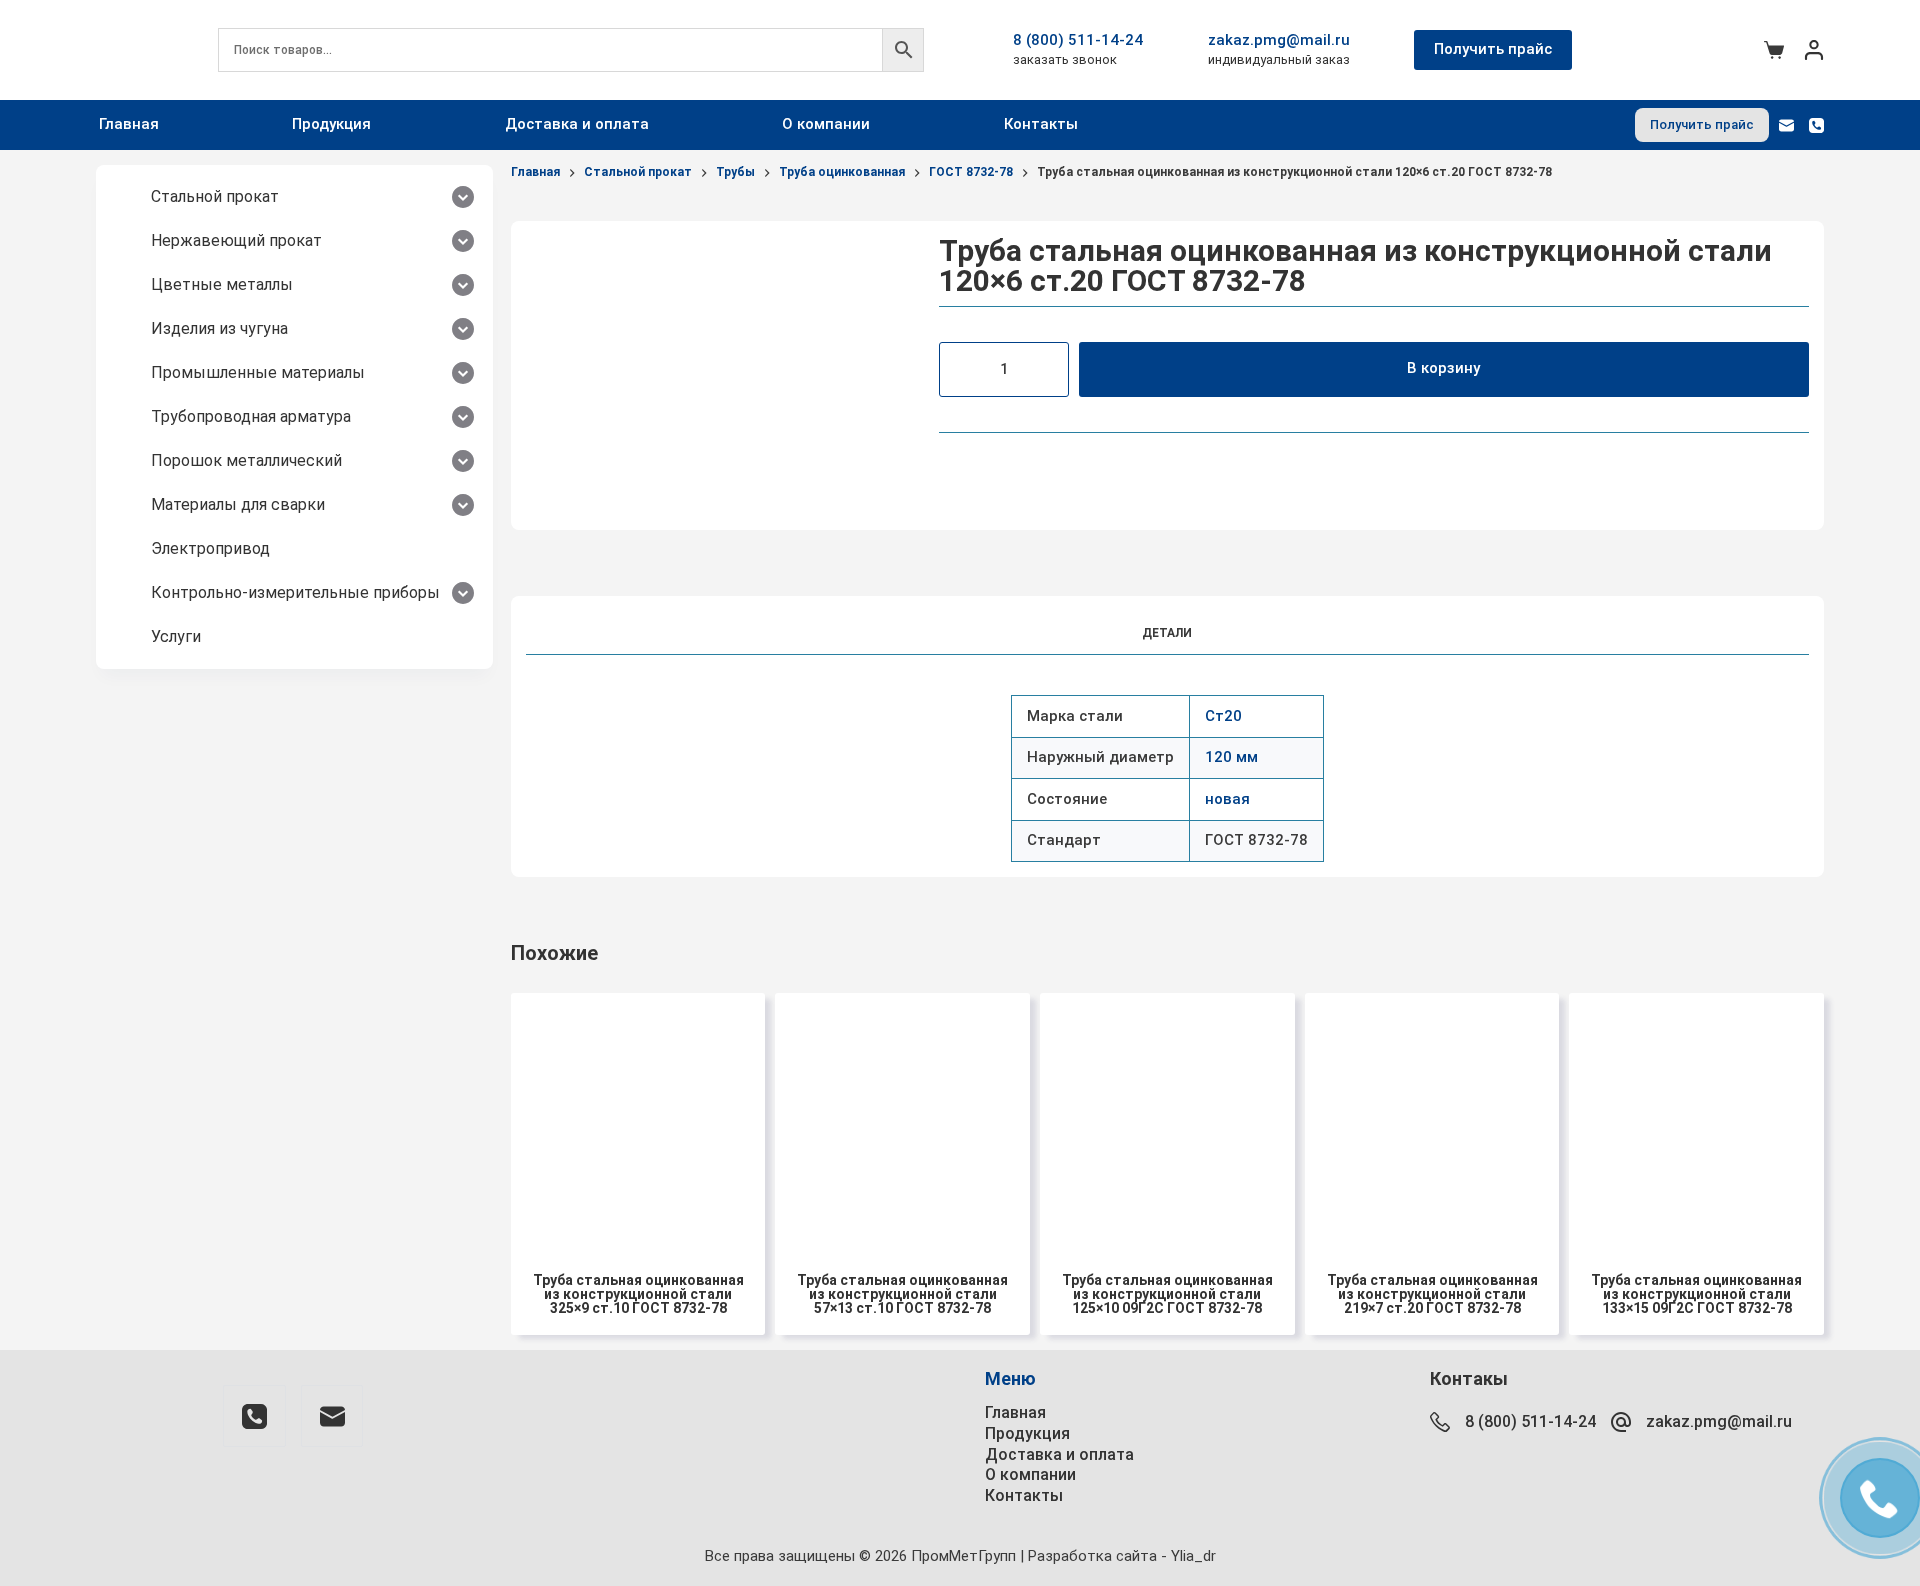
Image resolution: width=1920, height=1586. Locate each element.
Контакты (1041, 124)
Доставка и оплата (577, 124)
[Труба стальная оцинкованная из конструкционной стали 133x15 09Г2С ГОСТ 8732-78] (1696, 1120)
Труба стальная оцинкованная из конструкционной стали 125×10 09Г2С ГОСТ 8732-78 (1167, 1294)
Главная (129, 124)
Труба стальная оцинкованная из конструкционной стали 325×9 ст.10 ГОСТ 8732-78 (638, 1294)
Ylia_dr (1193, 1556)
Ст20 (1223, 716)
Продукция (331, 124)
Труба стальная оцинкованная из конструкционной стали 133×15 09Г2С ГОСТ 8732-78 (1696, 1294)
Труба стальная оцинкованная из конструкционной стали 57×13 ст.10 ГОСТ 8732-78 (902, 1294)
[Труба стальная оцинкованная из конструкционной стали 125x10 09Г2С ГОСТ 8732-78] (1167, 1120)
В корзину (1443, 368)
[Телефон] (1816, 125)
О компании (826, 124)
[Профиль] (1814, 50)
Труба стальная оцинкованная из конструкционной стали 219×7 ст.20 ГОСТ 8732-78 (1432, 1294)
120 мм (1231, 757)
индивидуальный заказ (1279, 59)
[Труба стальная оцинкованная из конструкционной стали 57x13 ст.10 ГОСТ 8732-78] (902, 1120)
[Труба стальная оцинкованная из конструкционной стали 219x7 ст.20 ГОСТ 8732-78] (1432, 1120)
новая (1227, 799)
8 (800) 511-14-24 (1078, 40)
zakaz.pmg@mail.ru (1279, 40)
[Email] (1786, 125)
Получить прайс (1493, 49)
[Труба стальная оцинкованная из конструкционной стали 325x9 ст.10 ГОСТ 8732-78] (638, 1120)
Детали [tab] (1167, 633)
